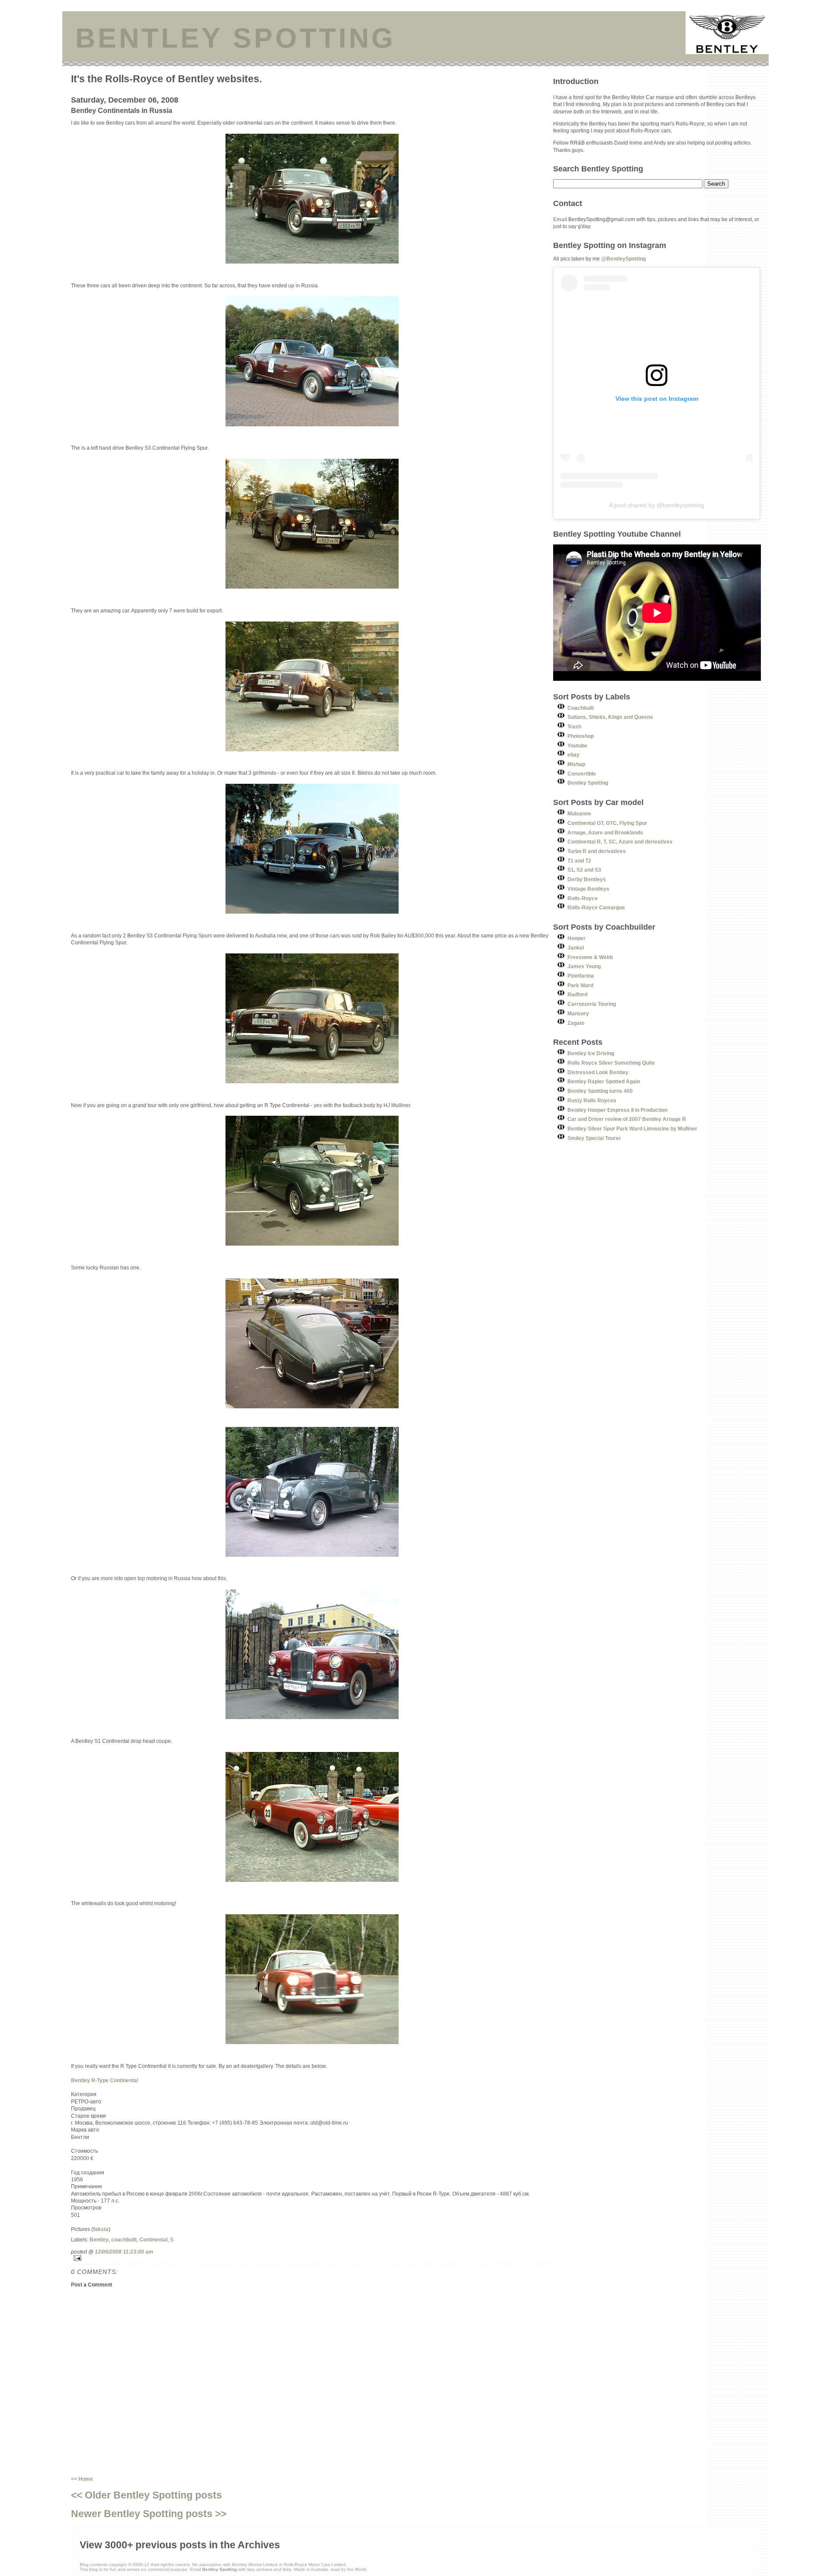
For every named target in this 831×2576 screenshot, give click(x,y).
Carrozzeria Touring (592, 1004)
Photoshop (581, 736)
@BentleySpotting (623, 259)
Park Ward (580, 985)
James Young (584, 966)
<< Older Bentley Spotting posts (147, 2495)
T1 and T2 (579, 861)
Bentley (99, 2240)
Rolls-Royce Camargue (596, 907)
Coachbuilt (581, 708)
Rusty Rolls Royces (592, 1100)
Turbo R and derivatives (597, 851)
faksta (101, 2229)
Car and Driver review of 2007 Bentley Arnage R (627, 1119)
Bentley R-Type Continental (105, 2080)
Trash (574, 726)
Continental (153, 2240)
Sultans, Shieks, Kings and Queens (610, 717)
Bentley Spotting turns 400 (600, 1091)
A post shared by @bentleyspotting (657, 505)
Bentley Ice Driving (591, 1053)
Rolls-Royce (583, 898)
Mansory (578, 1013)
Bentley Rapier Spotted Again (604, 1081)
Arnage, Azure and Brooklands (605, 832)
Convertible (582, 774)
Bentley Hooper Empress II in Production (617, 1110)
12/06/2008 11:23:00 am (124, 2252)
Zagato (576, 1023)
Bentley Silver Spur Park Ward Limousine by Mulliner (632, 1129)
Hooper (577, 938)
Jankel (576, 948)
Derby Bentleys (587, 879)
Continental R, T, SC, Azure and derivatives (620, 842)
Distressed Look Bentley (598, 1072)
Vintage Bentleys (588, 889)
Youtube (577, 745)
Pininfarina (581, 976)
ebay (573, 755)
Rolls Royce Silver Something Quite (611, 1063)
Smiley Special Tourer (594, 1138)
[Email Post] (312, 2258)
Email (560, 219)
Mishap (576, 764)
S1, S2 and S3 (584, 870)
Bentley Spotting (588, 783)
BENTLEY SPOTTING (235, 38)
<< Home (82, 2479)
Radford (577, 994)
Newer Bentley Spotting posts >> (149, 2514)
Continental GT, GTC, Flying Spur (607, 823)
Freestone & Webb (590, 957)
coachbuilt (124, 2240)
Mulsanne (579, 813)
